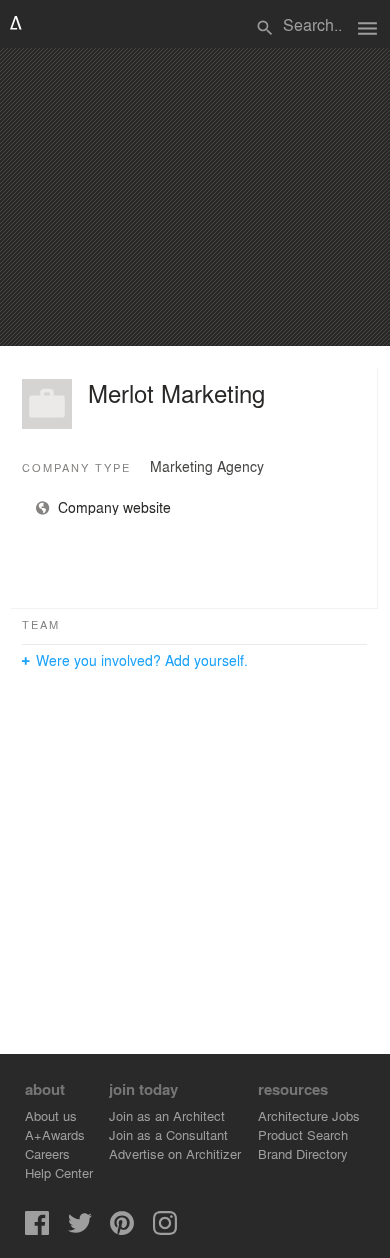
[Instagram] (165, 1229)
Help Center (59, 1172)
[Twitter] (80, 1229)
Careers (47, 1153)
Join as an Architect (167, 1115)
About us (51, 1115)
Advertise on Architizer (175, 1153)
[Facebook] (37, 1229)
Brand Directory (303, 1153)
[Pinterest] (122, 1229)
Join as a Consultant (168, 1134)
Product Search (303, 1134)
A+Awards (55, 1134)
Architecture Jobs (309, 1115)
